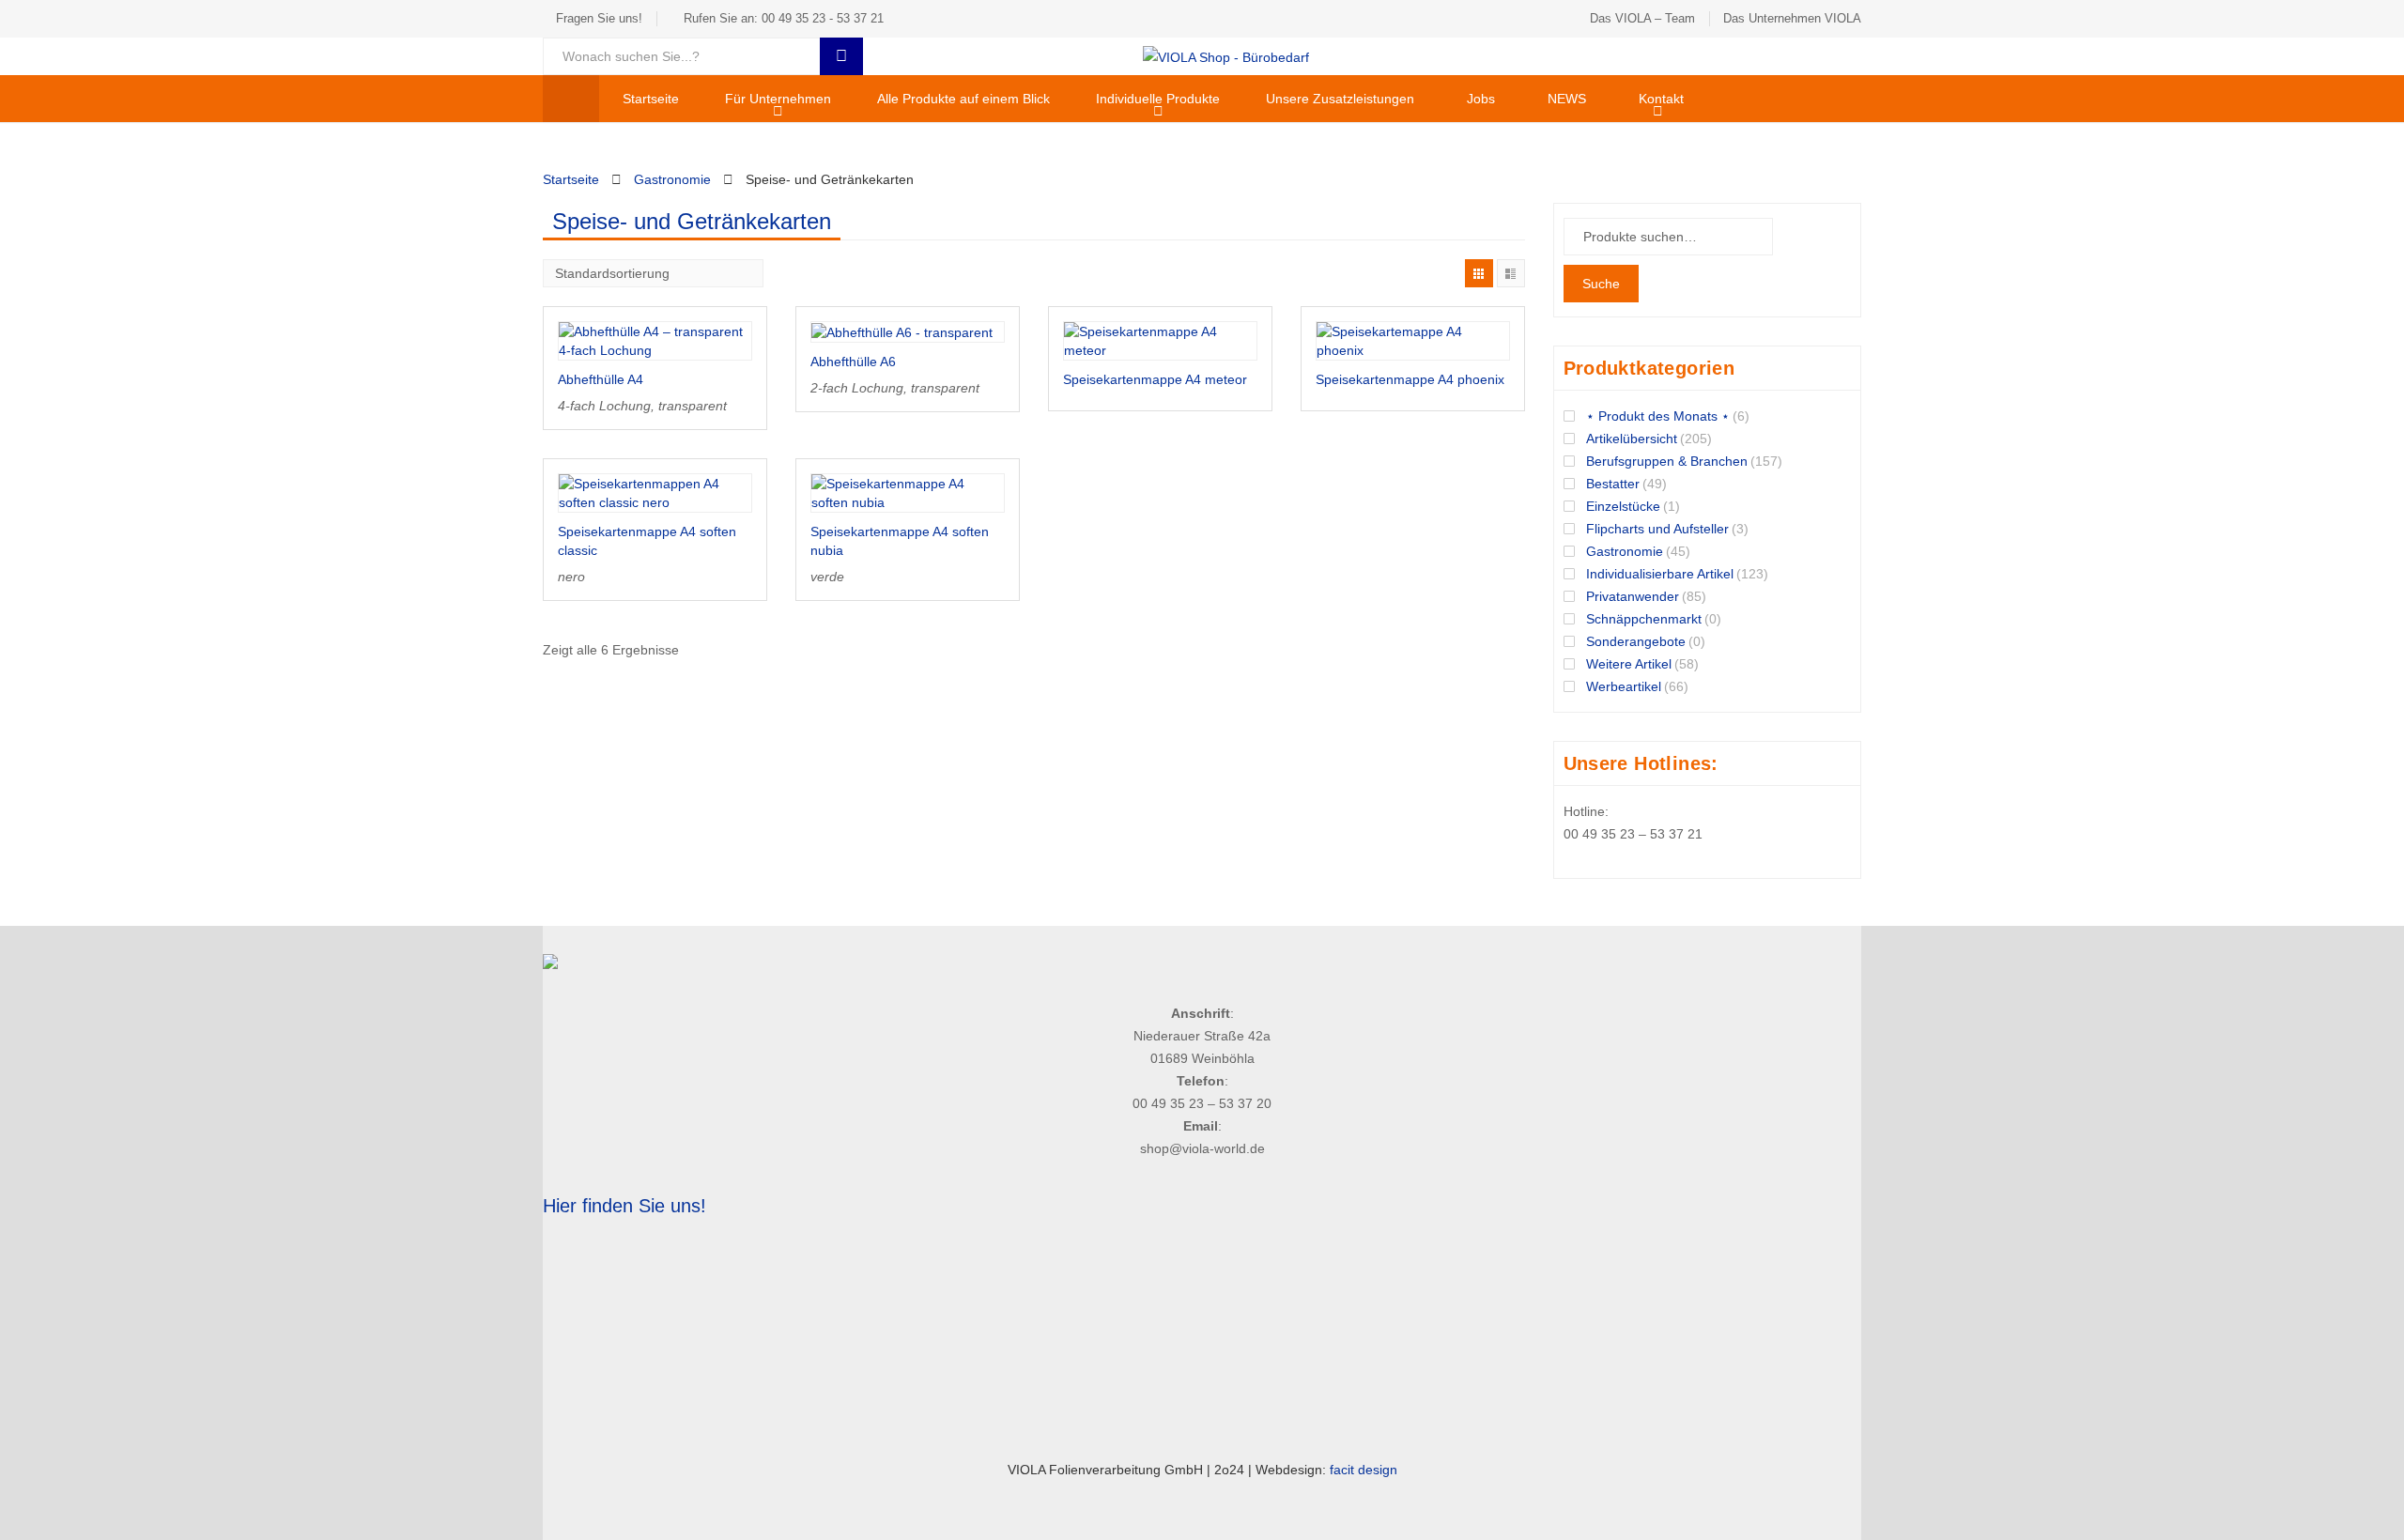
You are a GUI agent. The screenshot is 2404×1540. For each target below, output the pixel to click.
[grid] (1479, 273)
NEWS (1567, 99)
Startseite (651, 99)
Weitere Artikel (1629, 664)
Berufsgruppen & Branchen (1667, 461)
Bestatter (1613, 484)
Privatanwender (1633, 596)
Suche (1601, 284)
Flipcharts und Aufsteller (1657, 529)
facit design (1364, 1470)
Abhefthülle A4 (601, 379)
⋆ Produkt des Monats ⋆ (1658, 416)
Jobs (1481, 99)
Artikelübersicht (1632, 439)
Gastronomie (672, 179)
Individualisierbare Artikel (1660, 574)
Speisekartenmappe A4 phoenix (1410, 379)
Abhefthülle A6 (853, 362)
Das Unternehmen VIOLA (1792, 18)
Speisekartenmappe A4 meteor (1155, 379)
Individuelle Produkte (1158, 99)
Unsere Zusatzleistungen (1340, 99)
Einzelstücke (1623, 506)
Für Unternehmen (778, 99)
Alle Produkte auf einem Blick (963, 99)
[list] (1511, 273)
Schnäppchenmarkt (1644, 619)
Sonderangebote (1636, 641)
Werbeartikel (1624, 686)
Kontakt (1661, 99)
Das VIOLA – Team (1642, 18)
